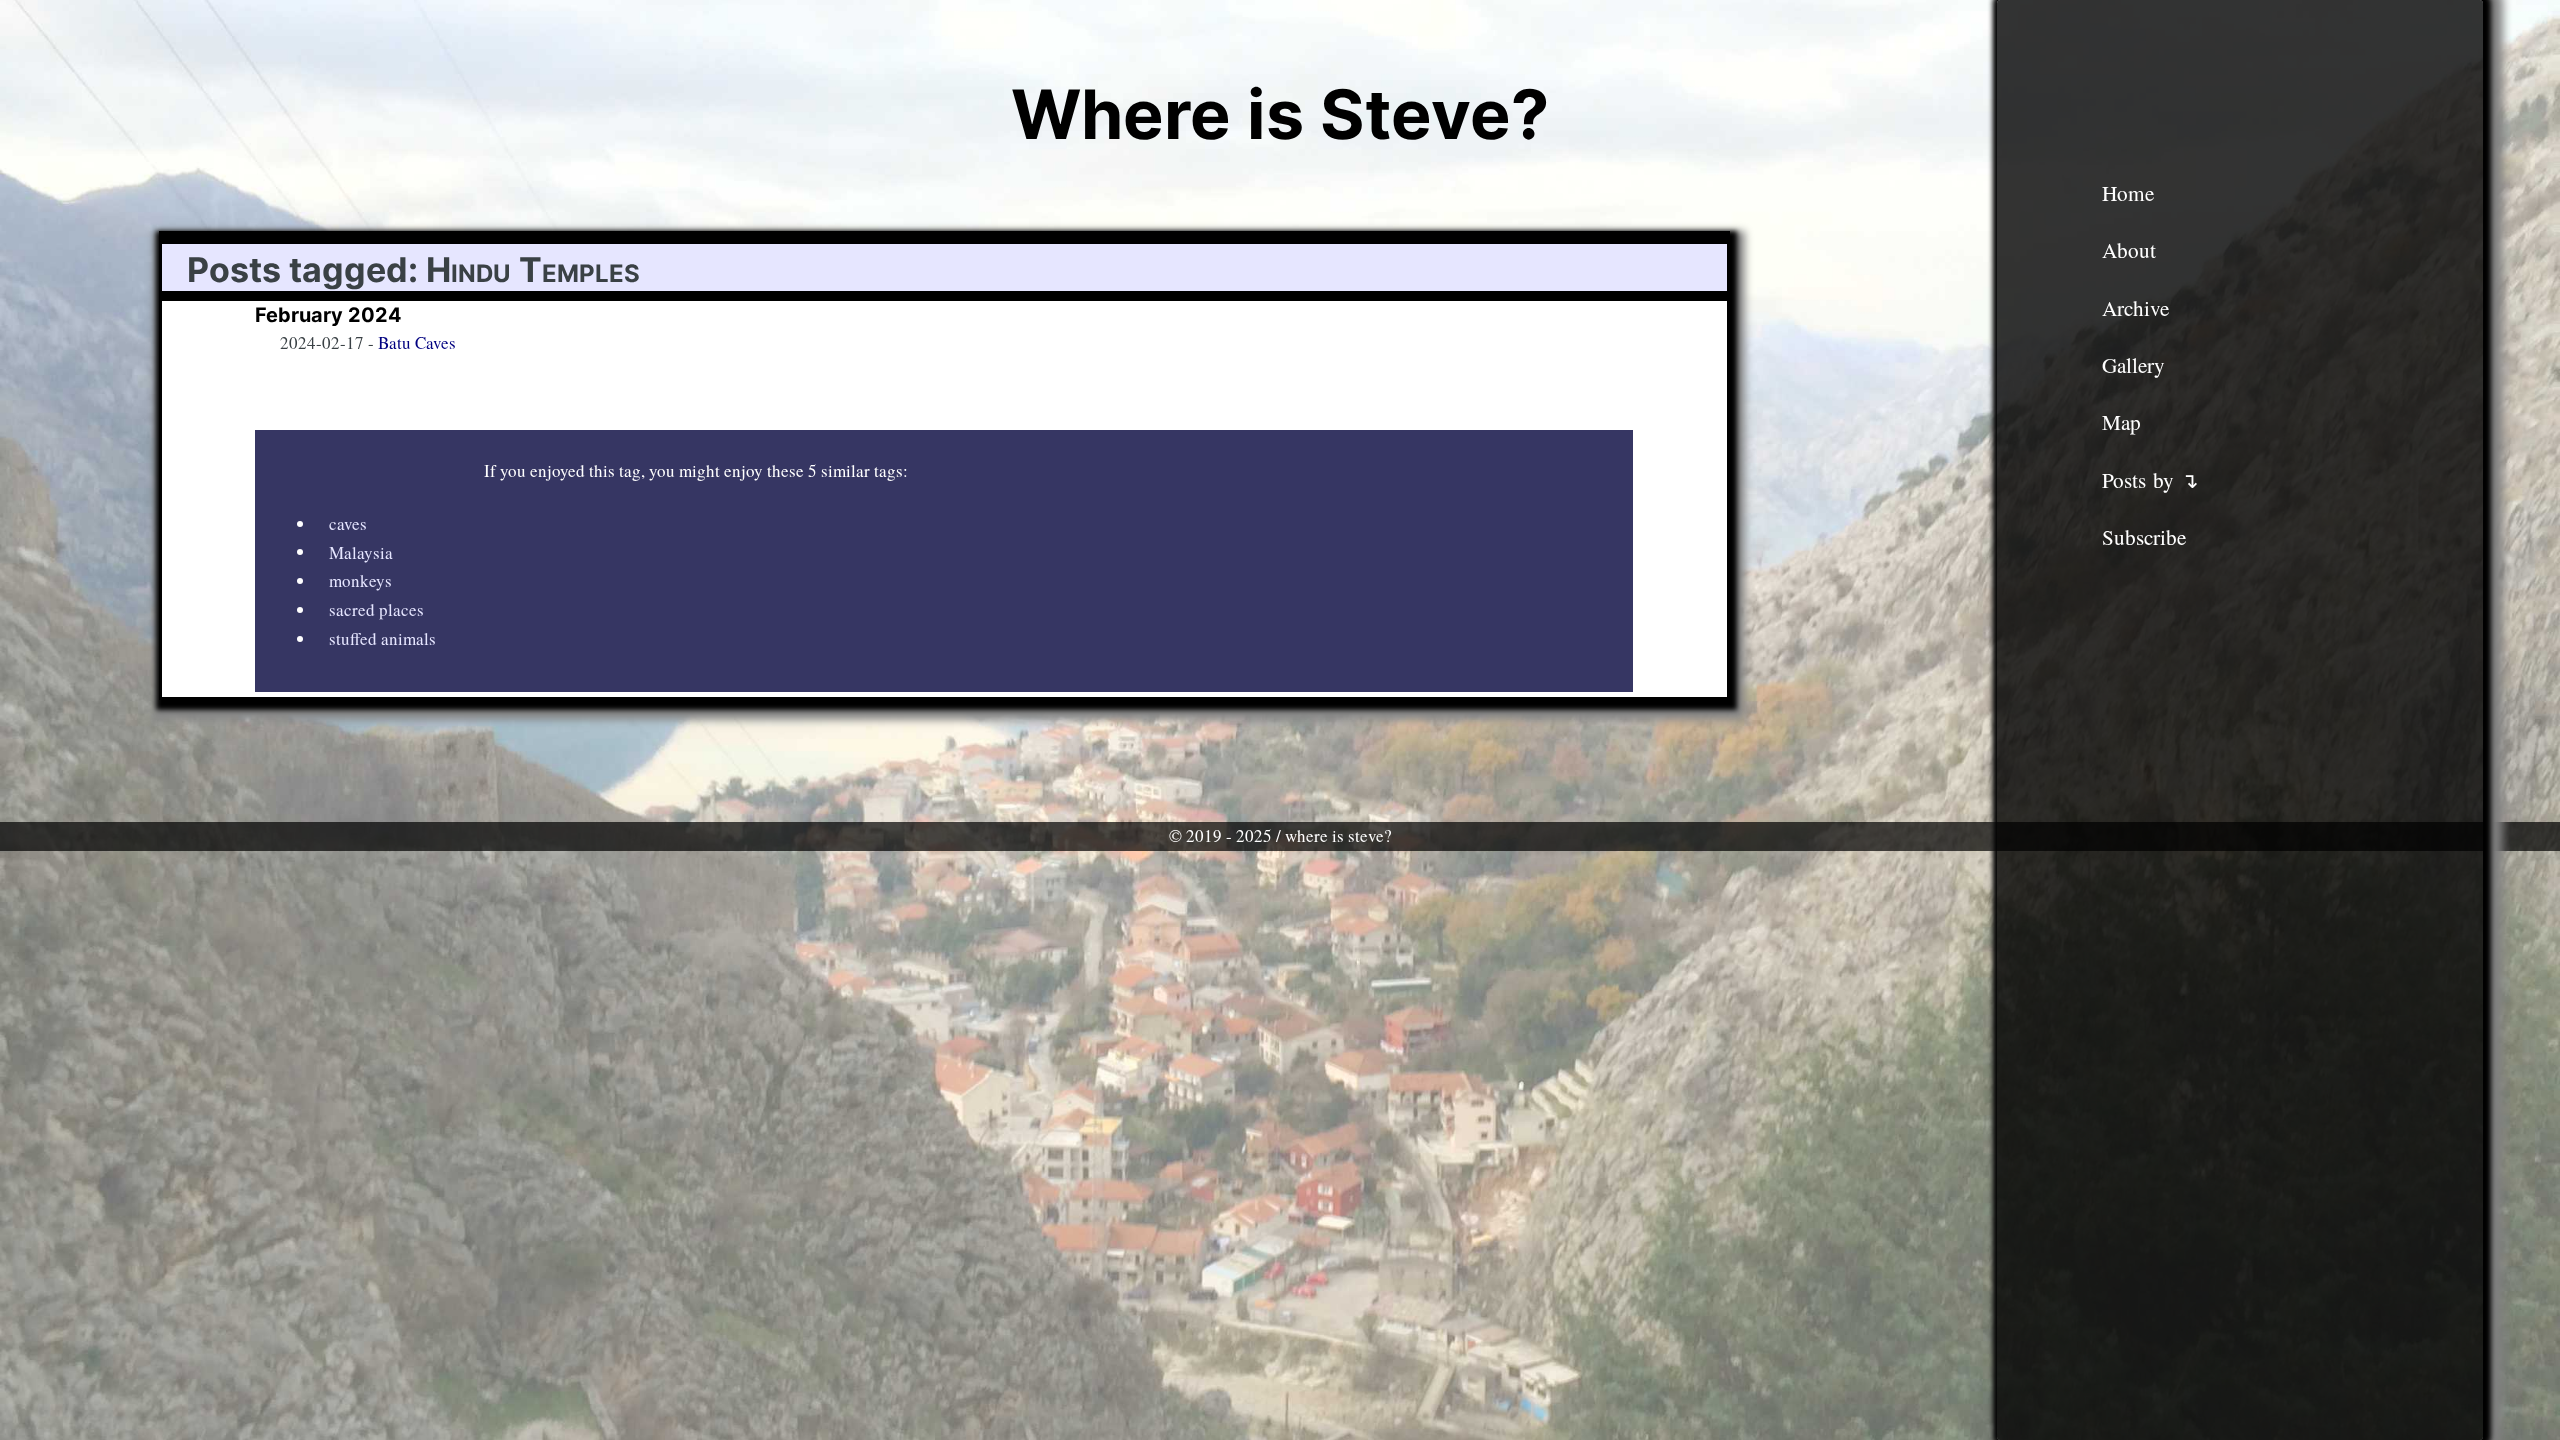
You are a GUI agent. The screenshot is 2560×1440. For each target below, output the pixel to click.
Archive (2135, 308)
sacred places (376, 609)
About (2129, 250)
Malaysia (361, 551)
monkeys (360, 580)
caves (348, 523)
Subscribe (2144, 537)
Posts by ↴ (2150, 480)
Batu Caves (417, 342)
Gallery (2133, 365)
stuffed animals (382, 638)
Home (2128, 193)
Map (2121, 422)
